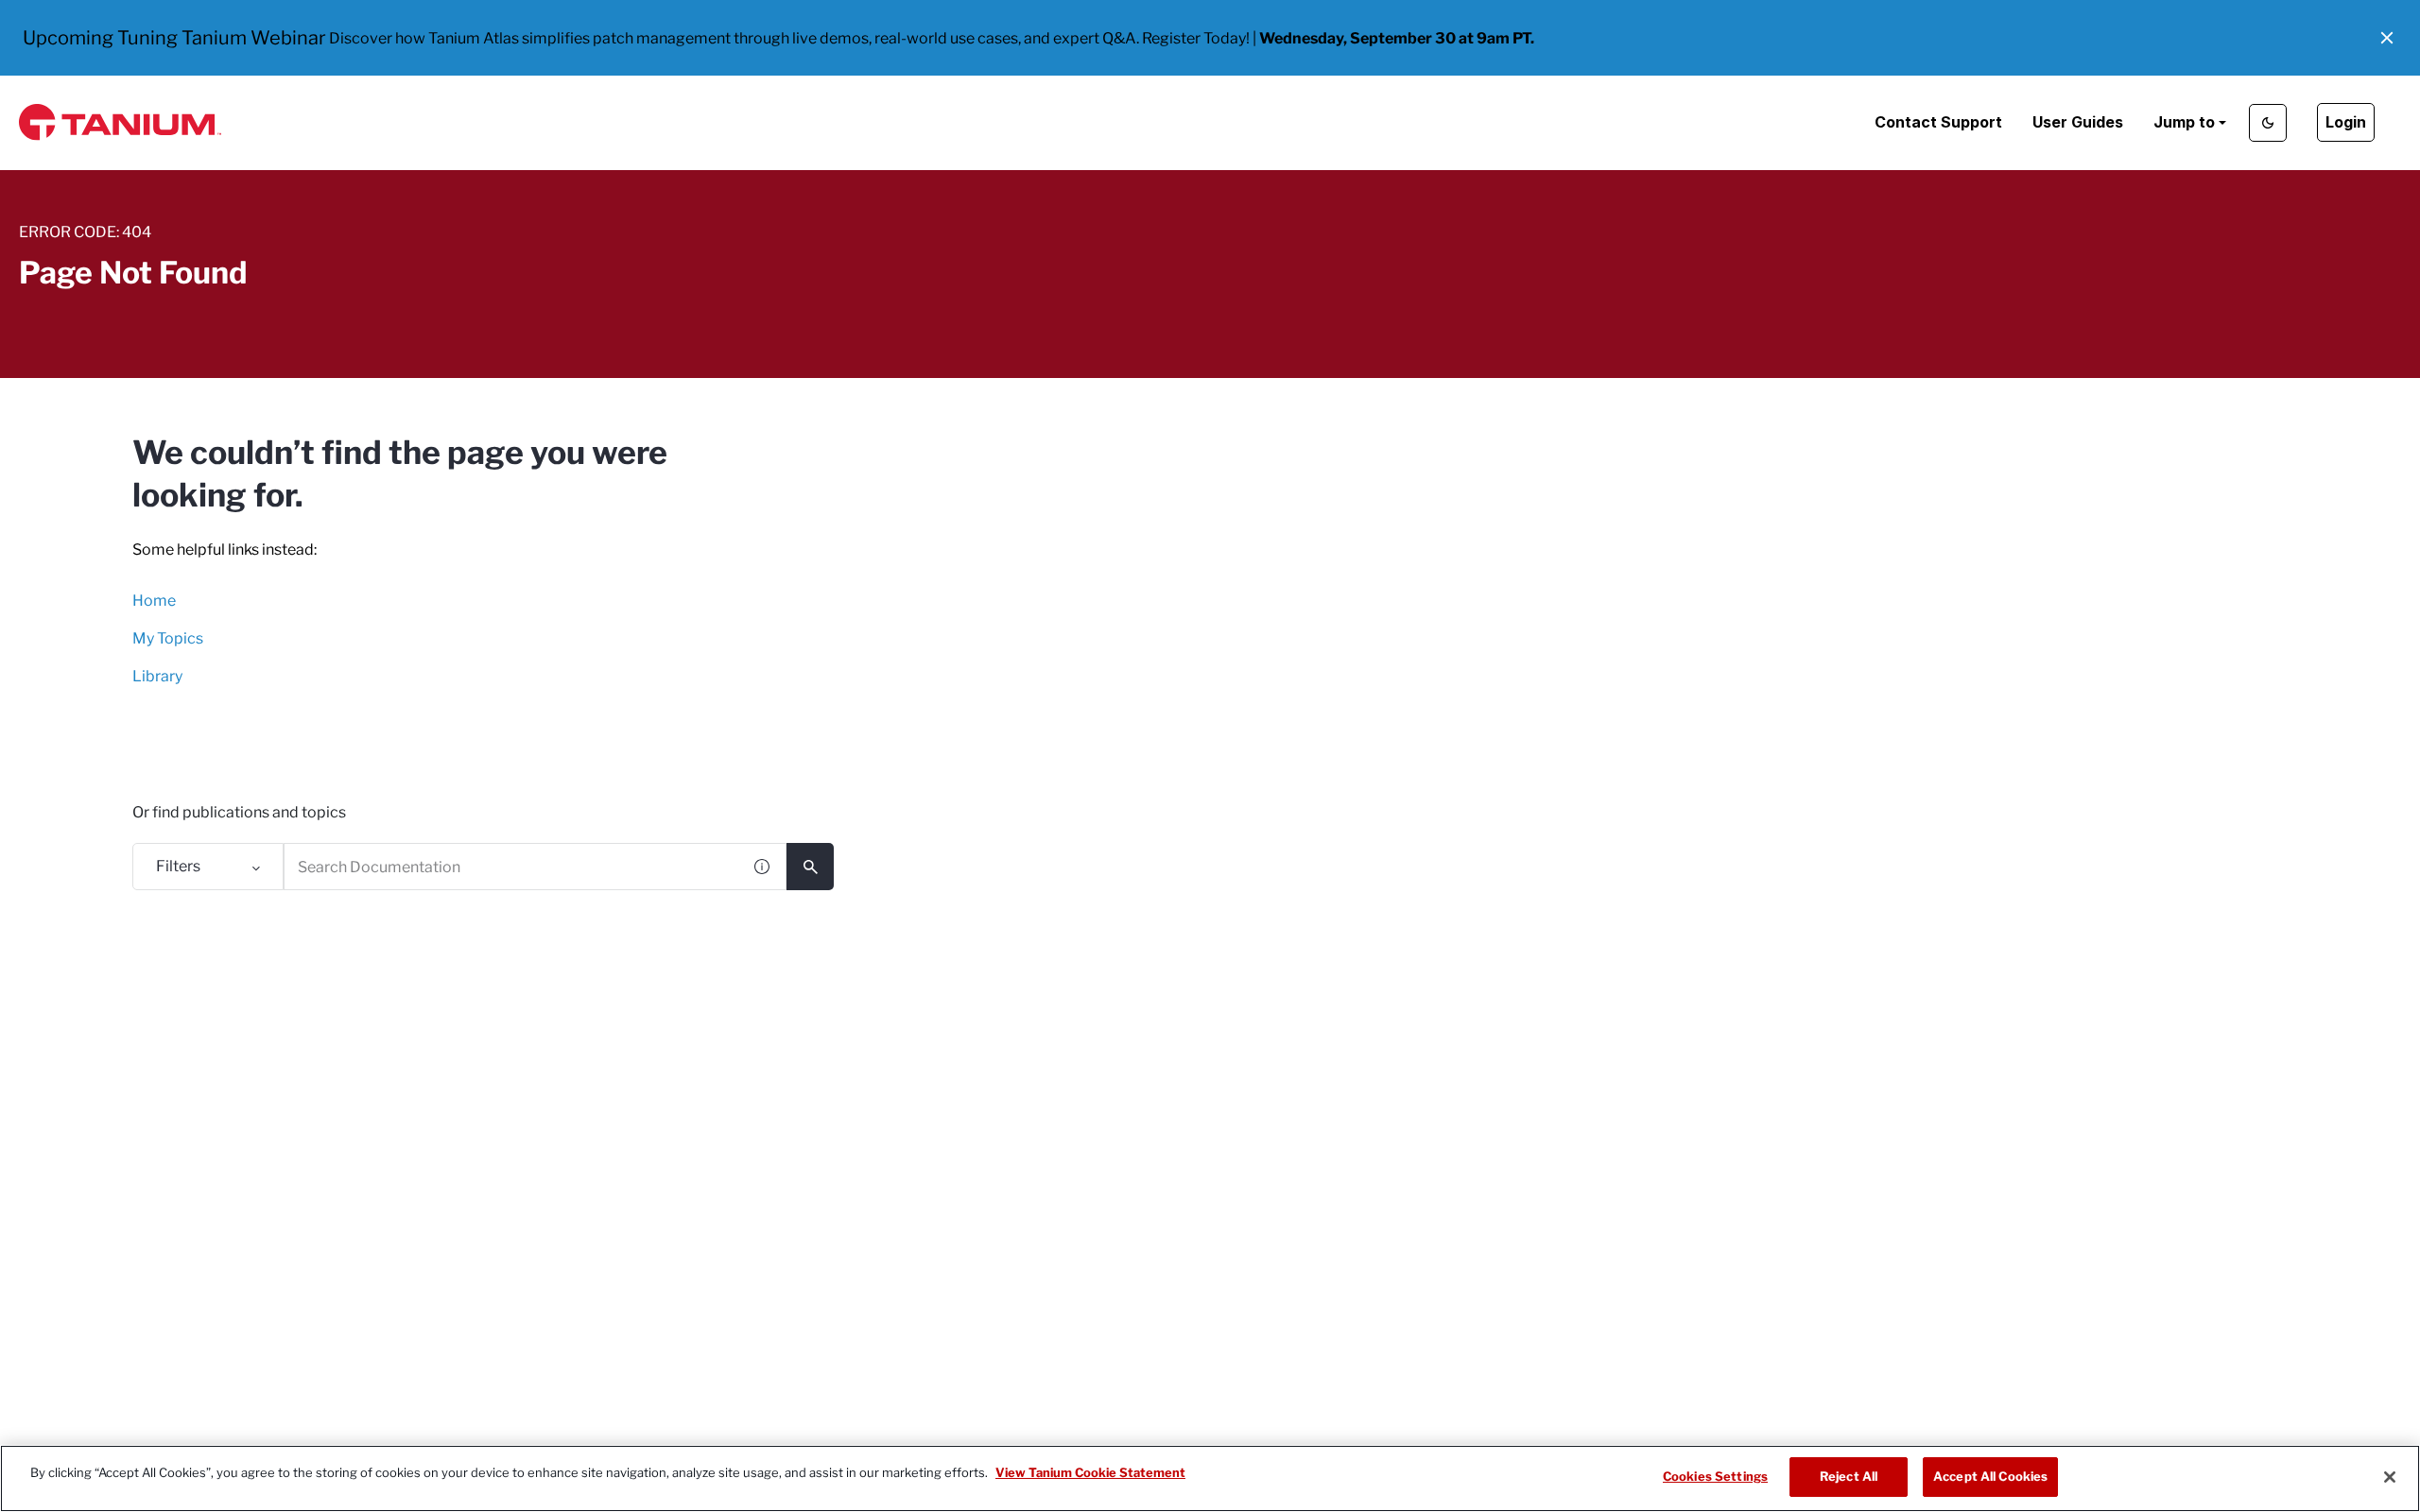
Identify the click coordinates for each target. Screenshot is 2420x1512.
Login (2346, 122)
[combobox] (512, 867)
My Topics (168, 638)
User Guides (2078, 122)
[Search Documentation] (810, 867)
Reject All (1849, 1476)
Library (157, 676)
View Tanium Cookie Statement (1090, 1472)
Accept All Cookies (1990, 1476)
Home (154, 601)
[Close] (2390, 1477)
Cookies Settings (1715, 1476)
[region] (1210, 1478)
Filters (178, 866)
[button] (2387, 38)
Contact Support (1938, 122)
